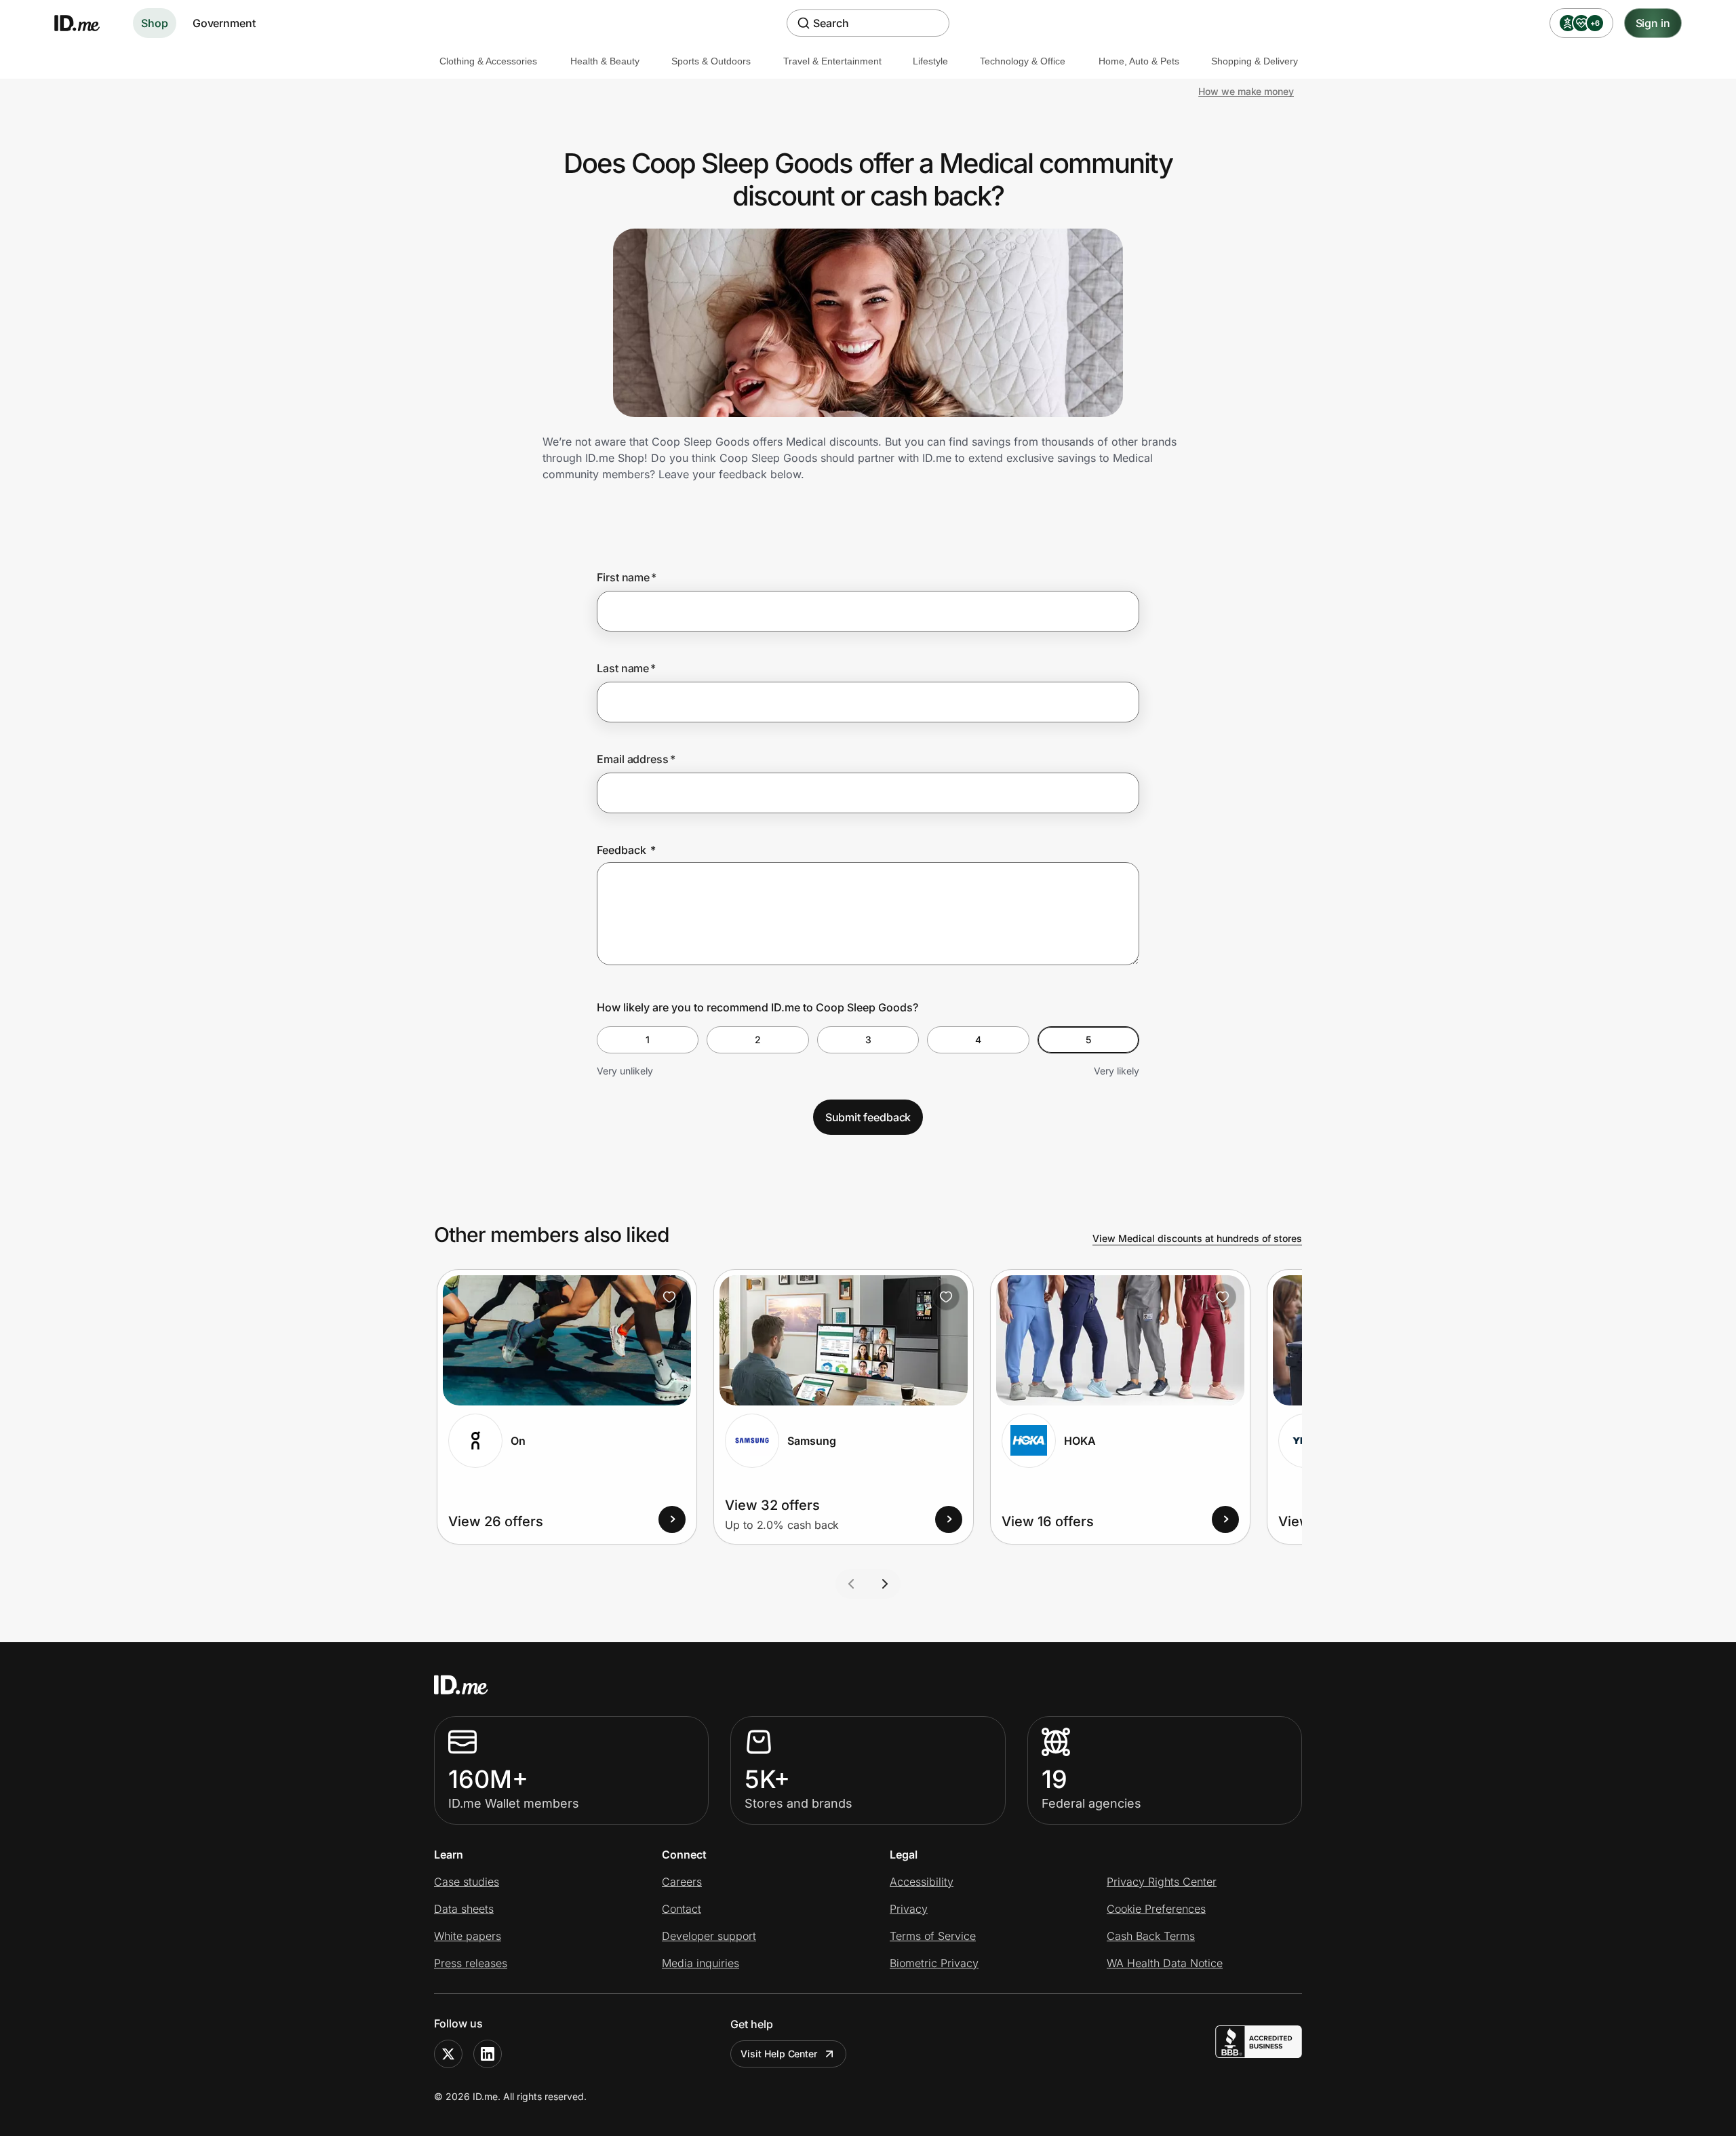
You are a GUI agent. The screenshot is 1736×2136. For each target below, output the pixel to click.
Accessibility (922, 1882)
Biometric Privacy (934, 1963)
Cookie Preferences (1156, 1909)
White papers (468, 1936)
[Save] (669, 1297)
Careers (682, 1882)
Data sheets (464, 1909)
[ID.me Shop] (85, 23)
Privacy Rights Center (1162, 1882)
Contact (682, 1909)
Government (224, 23)
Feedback (626, 850)
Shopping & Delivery (1255, 61)
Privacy (909, 1909)
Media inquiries (701, 1963)
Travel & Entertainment (832, 61)
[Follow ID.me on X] (448, 2054)
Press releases (471, 1963)
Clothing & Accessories (488, 61)
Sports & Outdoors (711, 61)
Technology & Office (1023, 61)
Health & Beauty (605, 61)
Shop (155, 23)
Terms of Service (933, 1936)
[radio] (648, 1040)
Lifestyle (930, 61)
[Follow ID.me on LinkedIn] (488, 2054)
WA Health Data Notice (1165, 1963)
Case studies (467, 1882)
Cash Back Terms (1151, 1936)
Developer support (709, 1936)
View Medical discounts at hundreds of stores (1197, 1238)
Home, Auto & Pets (1139, 61)
